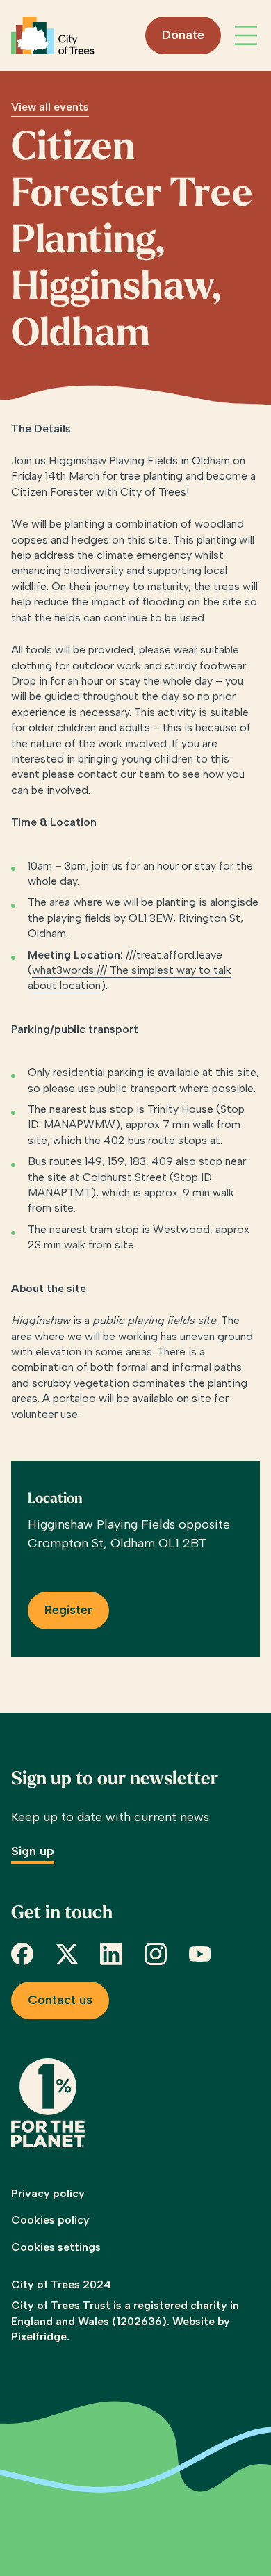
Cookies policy (50, 2220)
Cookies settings (56, 2247)
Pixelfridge (39, 2337)
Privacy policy (48, 2193)
